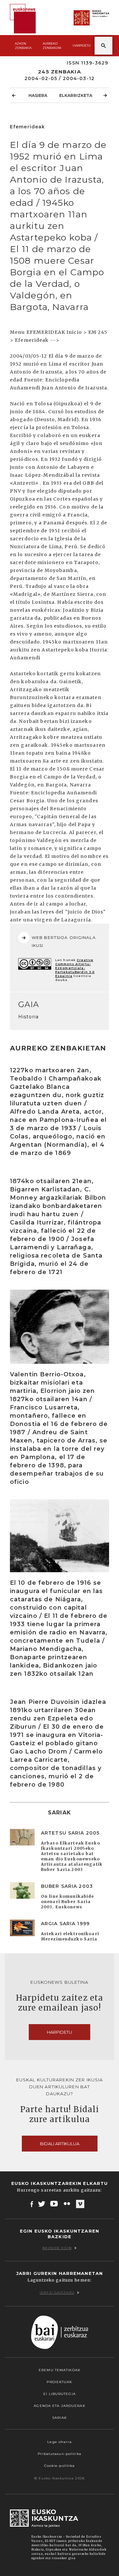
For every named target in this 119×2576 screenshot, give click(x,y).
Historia (28, 1017)
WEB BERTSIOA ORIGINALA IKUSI (64, 941)
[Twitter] (42, 2204)
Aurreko (52, 46)
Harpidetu (82, 45)
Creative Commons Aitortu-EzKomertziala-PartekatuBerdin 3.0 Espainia (75, 968)
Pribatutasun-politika (59, 2454)
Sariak (59, 2418)
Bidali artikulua (60, 2144)
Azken (23, 46)
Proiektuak (59, 2382)
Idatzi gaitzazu (57, 2293)
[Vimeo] (80, 2204)
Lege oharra (59, 2442)
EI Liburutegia (59, 2394)
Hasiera (38, 95)
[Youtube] (55, 2204)
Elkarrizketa (76, 95)
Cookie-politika (60, 2466)
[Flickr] (67, 2204)
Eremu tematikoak (59, 2370)
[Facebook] (32, 2204)
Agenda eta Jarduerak (59, 2406)
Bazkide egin (57, 2248)
